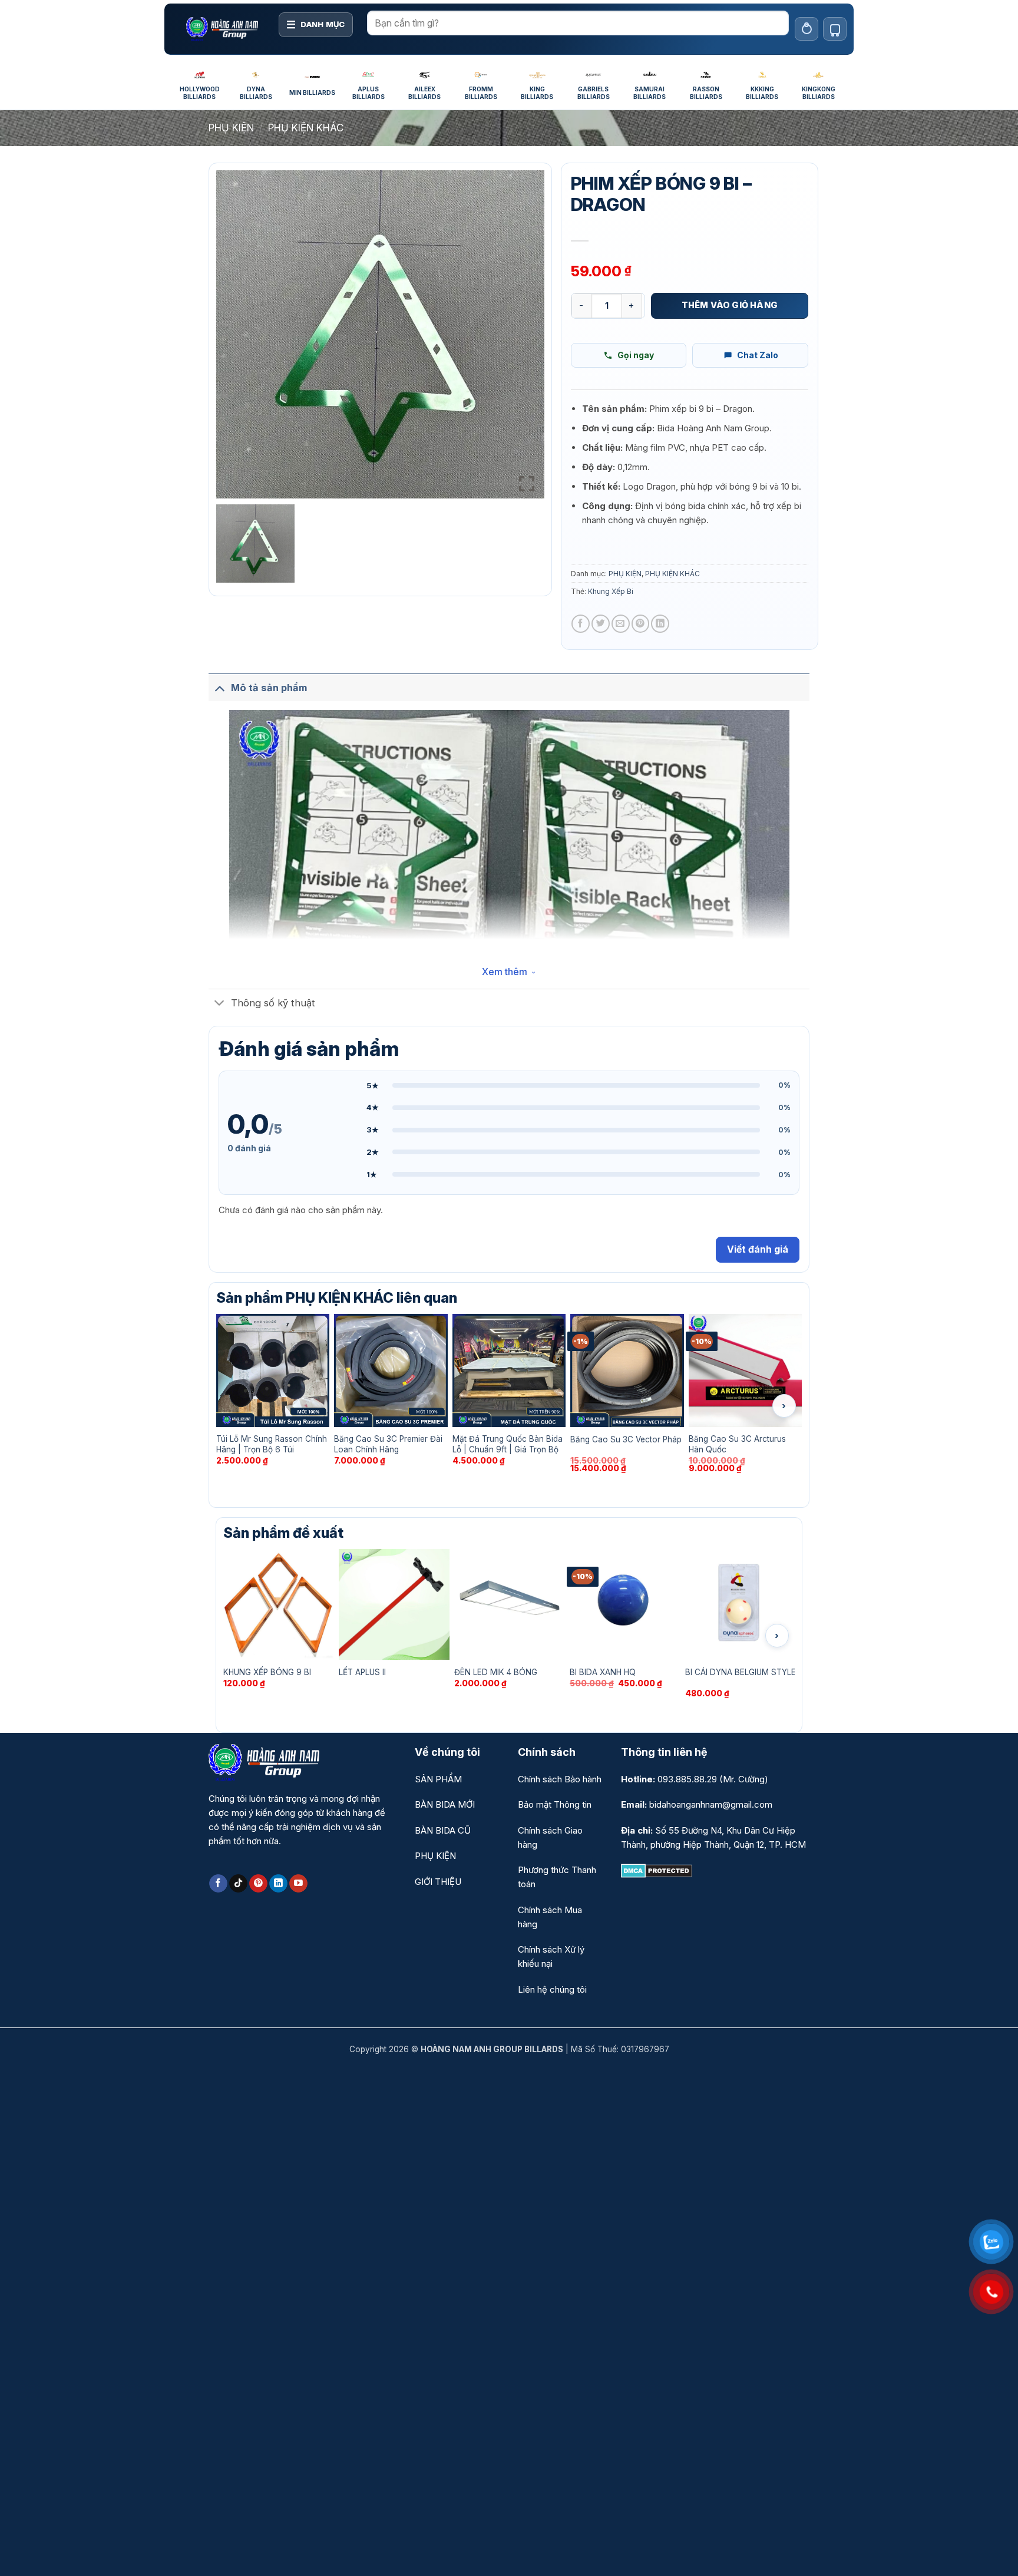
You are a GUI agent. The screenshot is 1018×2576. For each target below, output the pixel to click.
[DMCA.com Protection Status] (657, 1870)
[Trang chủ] (222, 29)
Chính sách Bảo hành (560, 1779)
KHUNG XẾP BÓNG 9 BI (267, 1672)
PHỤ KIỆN (231, 128)
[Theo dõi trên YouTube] (298, 1884)
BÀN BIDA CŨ (443, 1830)
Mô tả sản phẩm (269, 688)
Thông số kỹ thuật (273, 1003)
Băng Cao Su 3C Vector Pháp (626, 1439)
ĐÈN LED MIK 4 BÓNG (496, 1672)
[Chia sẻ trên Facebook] (581, 624)
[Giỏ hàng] (835, 29)
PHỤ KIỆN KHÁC (306, 128)
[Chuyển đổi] (219, 687)
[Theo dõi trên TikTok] (238, 1884)
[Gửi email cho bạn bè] (621, 624)
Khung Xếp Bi (611, 591)
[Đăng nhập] (807, 29)
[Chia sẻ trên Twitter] (601, 624)
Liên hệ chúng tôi (552, 1989)
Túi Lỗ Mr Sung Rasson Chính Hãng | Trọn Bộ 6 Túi (272, 1444)
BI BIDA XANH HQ (603, 1672)
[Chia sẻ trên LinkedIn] (660, 624)
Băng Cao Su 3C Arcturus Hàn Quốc (737, 1444)
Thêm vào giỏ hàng (730, 305)
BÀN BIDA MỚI (445, 1804)
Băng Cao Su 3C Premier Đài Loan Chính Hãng (388, 1444)
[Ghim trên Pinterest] (641, 624)
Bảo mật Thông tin (555, 1804)
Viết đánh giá (758, 1249)
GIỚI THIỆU (438, 1882)
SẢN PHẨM (438, 1779)
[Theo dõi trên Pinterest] (258, 1884)
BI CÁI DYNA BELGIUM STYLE (741, 1672)
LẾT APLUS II (362, 1672)
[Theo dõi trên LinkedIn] (278, 1884)
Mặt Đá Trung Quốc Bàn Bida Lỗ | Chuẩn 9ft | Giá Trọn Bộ (508, 1444)
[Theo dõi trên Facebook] (218, 1884)
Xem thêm (505, 972)
